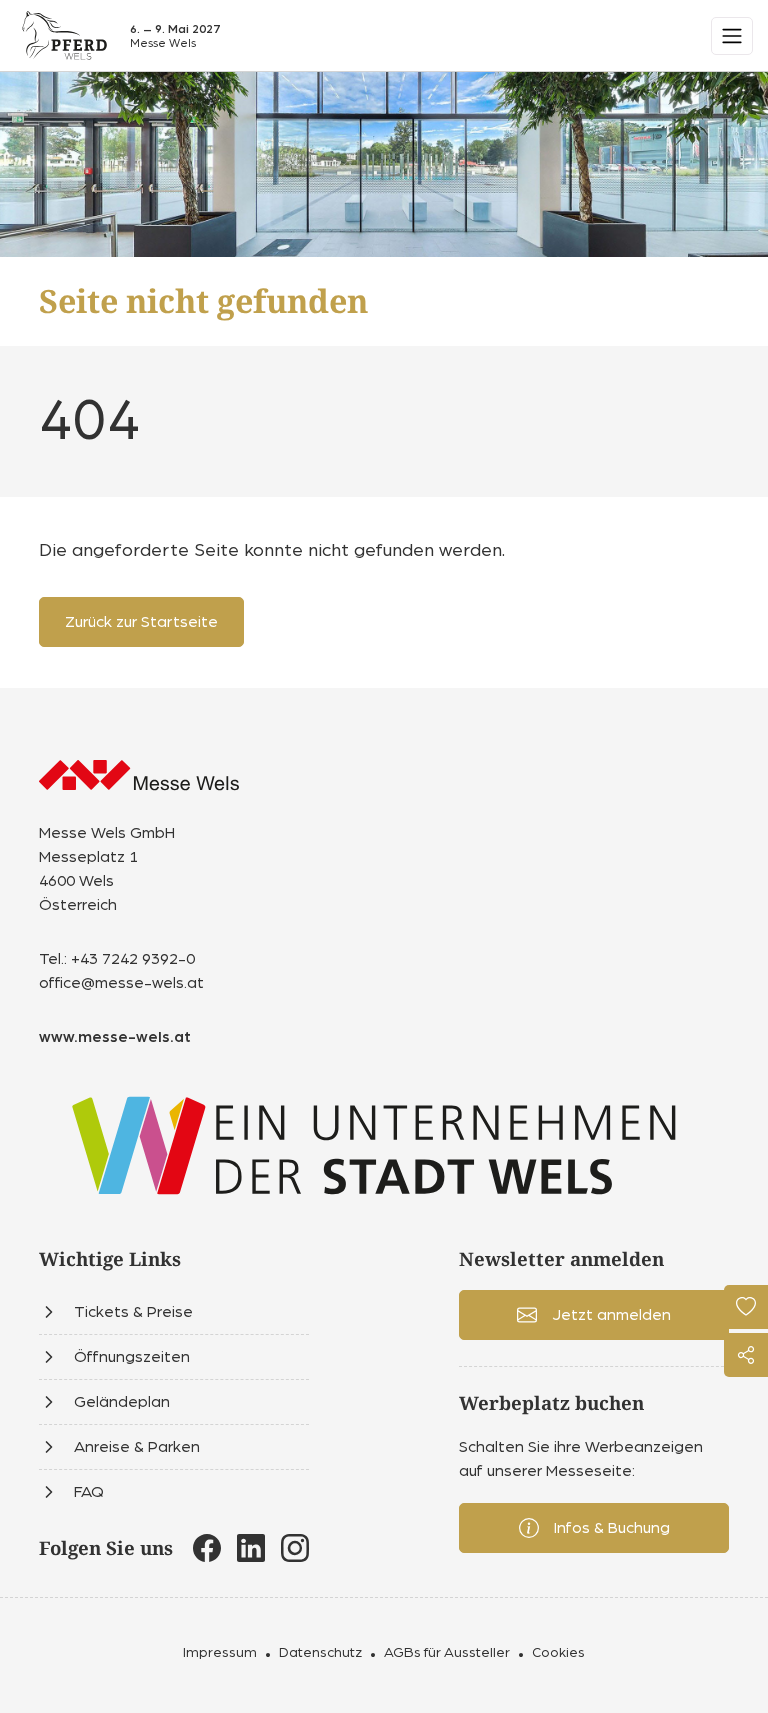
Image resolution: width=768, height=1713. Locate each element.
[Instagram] (295, 1548)
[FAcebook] (207, 1548)
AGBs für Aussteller (447, 1653)
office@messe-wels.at (121, 983)
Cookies (558, 1653)
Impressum (220, 1653)
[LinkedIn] (251, 1548)
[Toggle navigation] (732, 36)
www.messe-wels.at (115, 1037)
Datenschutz (320, 1653)
